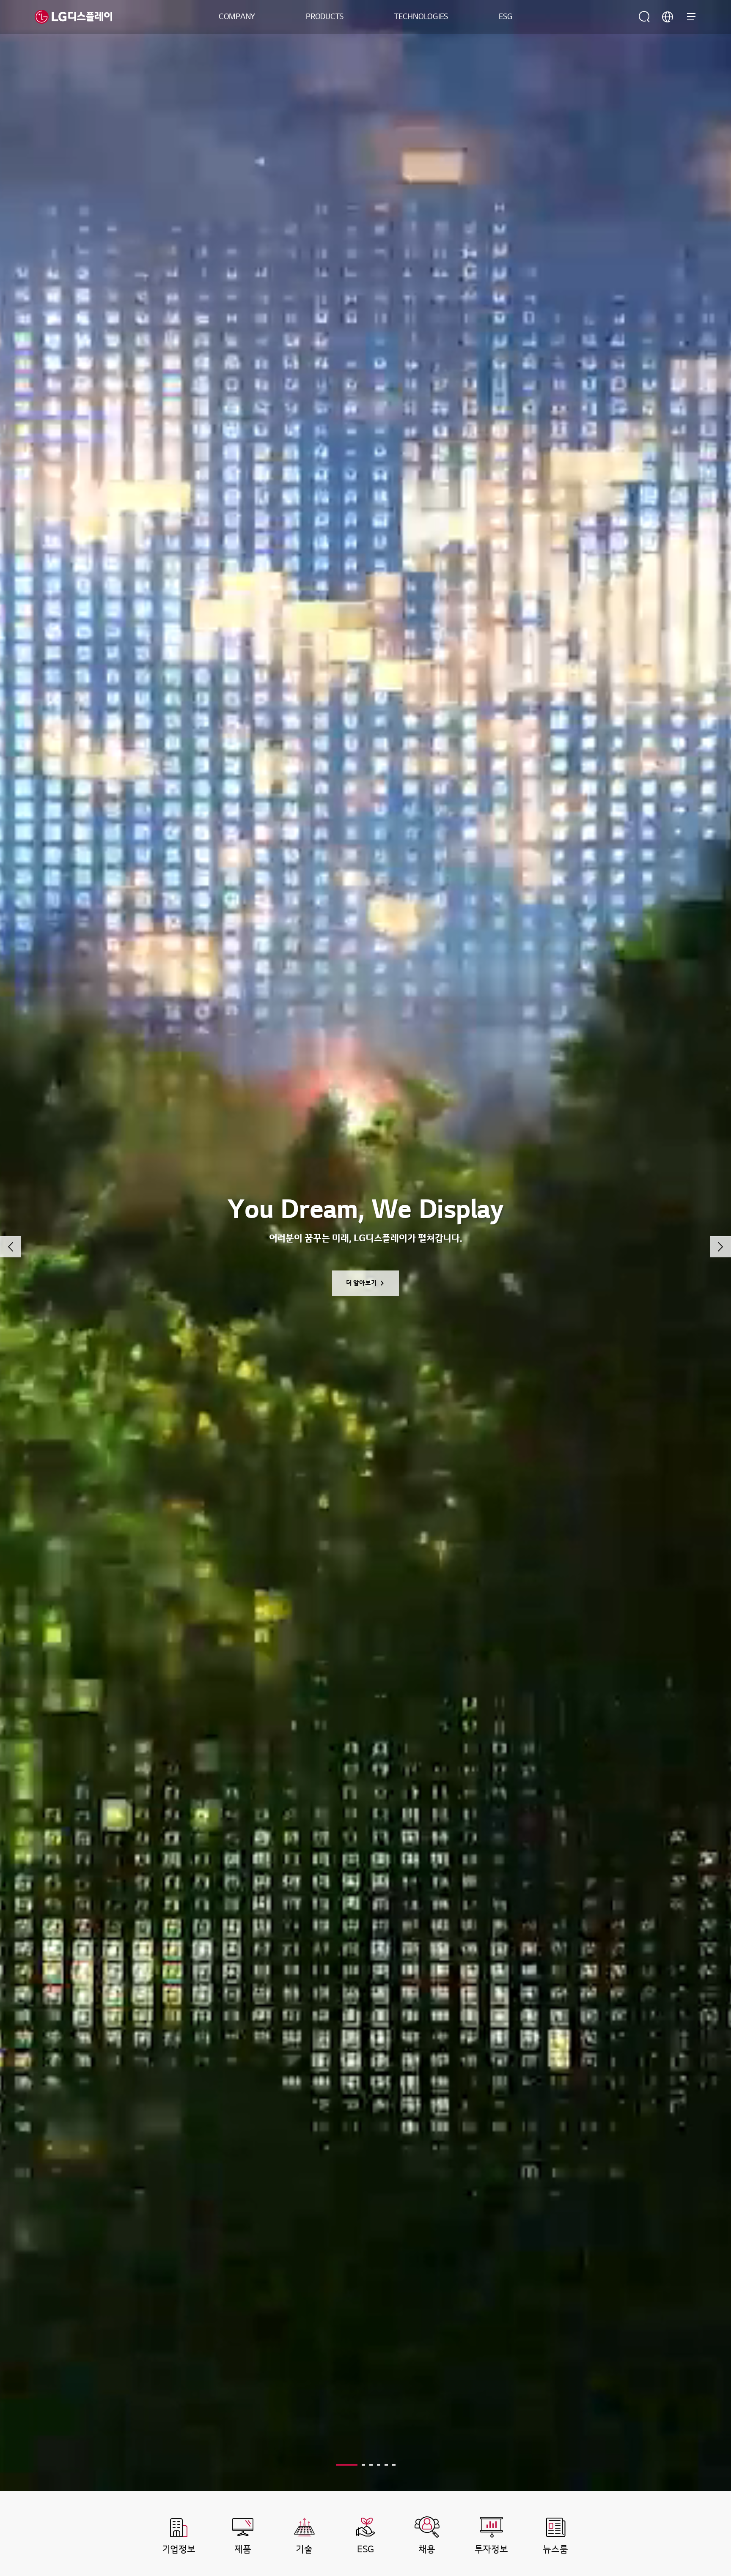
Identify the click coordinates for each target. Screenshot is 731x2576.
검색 (644, 17)
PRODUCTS (325, 17)
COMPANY (237, 17)
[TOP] (699, 2414)
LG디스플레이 (73, 17)
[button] (11, 1247)
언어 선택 (668, 17)
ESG (506, 17)
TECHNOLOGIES (421, 17)
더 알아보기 (361, 1283)
